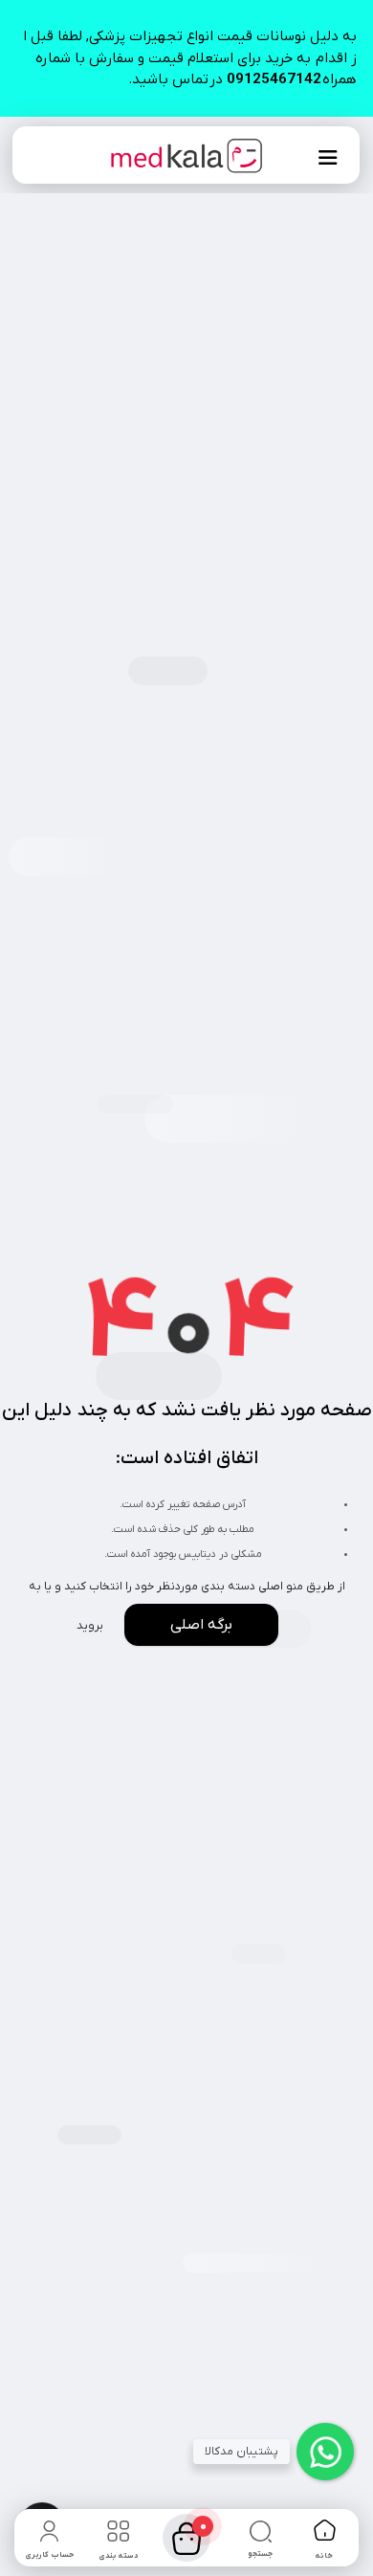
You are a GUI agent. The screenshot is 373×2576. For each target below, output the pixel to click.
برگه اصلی (201, 1625)
